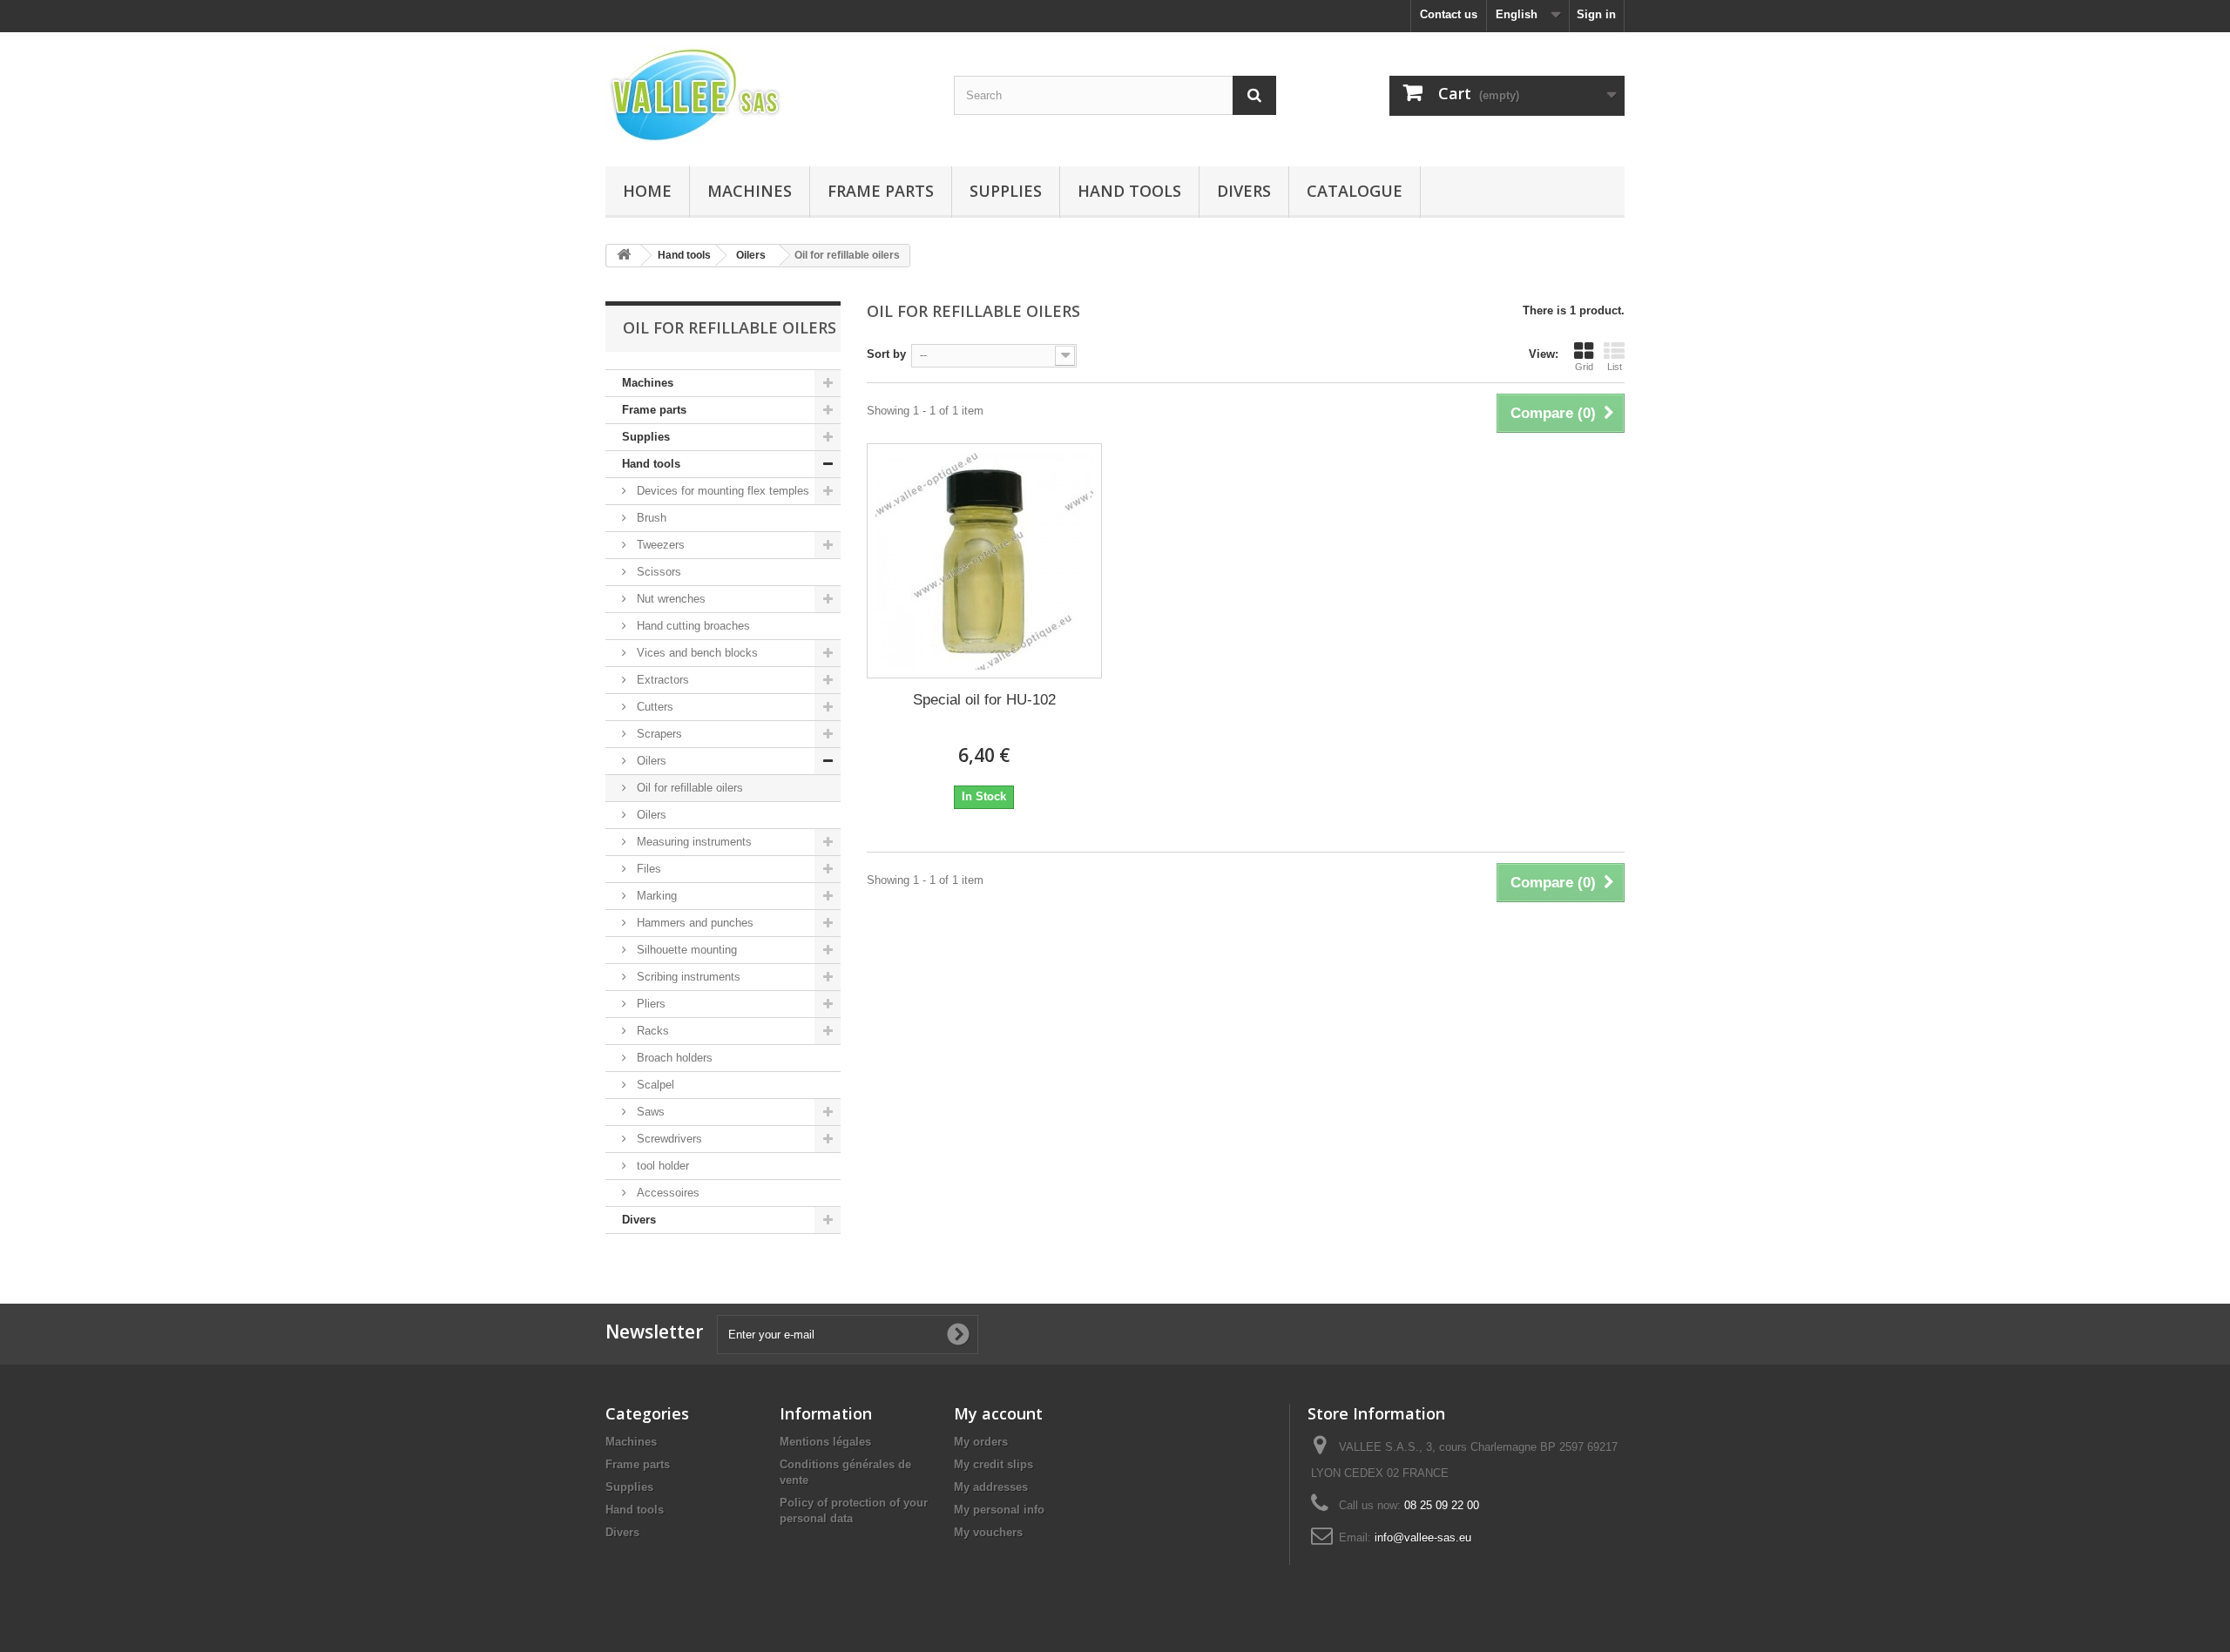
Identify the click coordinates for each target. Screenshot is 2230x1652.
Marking (655, 896)
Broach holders (673, 1058)
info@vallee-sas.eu (1423, 1537)
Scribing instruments (687, 977)
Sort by (886, 354)
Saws (649, 1112)
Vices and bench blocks (696, 653)
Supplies (1006, 191)
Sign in (1596, 14)
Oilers (650, 761)
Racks (651, 1031)
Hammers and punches (693, 923)
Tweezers (659, 545)
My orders (981, 1442)
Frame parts (881, 191)
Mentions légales (825, 1442)
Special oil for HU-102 (984, 700)
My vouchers (988, 1532)
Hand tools (1129, 191)
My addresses (991, 1487)
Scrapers (658, 734)
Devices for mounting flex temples (721, 491)
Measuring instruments (693, 842)
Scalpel (654, 1085)
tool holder (661, 1166)
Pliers (649, 1004)
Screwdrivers (668, 1139)
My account (998, 1413)
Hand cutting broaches (692, 626)
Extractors (661, 680)
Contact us (1449, 14)
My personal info (999, 1510)
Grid (1584, 367)
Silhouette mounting (685, 950)
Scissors (657, 572)
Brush (650, 518)
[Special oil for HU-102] (984, 561)
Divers (1244, 191)
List (1615, 367)
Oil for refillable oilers (688, 788)
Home (647, 191)
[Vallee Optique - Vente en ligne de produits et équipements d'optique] (767, 95)
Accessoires (666, 1193)
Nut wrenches (669, 599)
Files (647, 869)
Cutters (653, 707)
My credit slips (993, 1464)
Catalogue (1355, 191)
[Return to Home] (624, 256)
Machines (750, 191)
